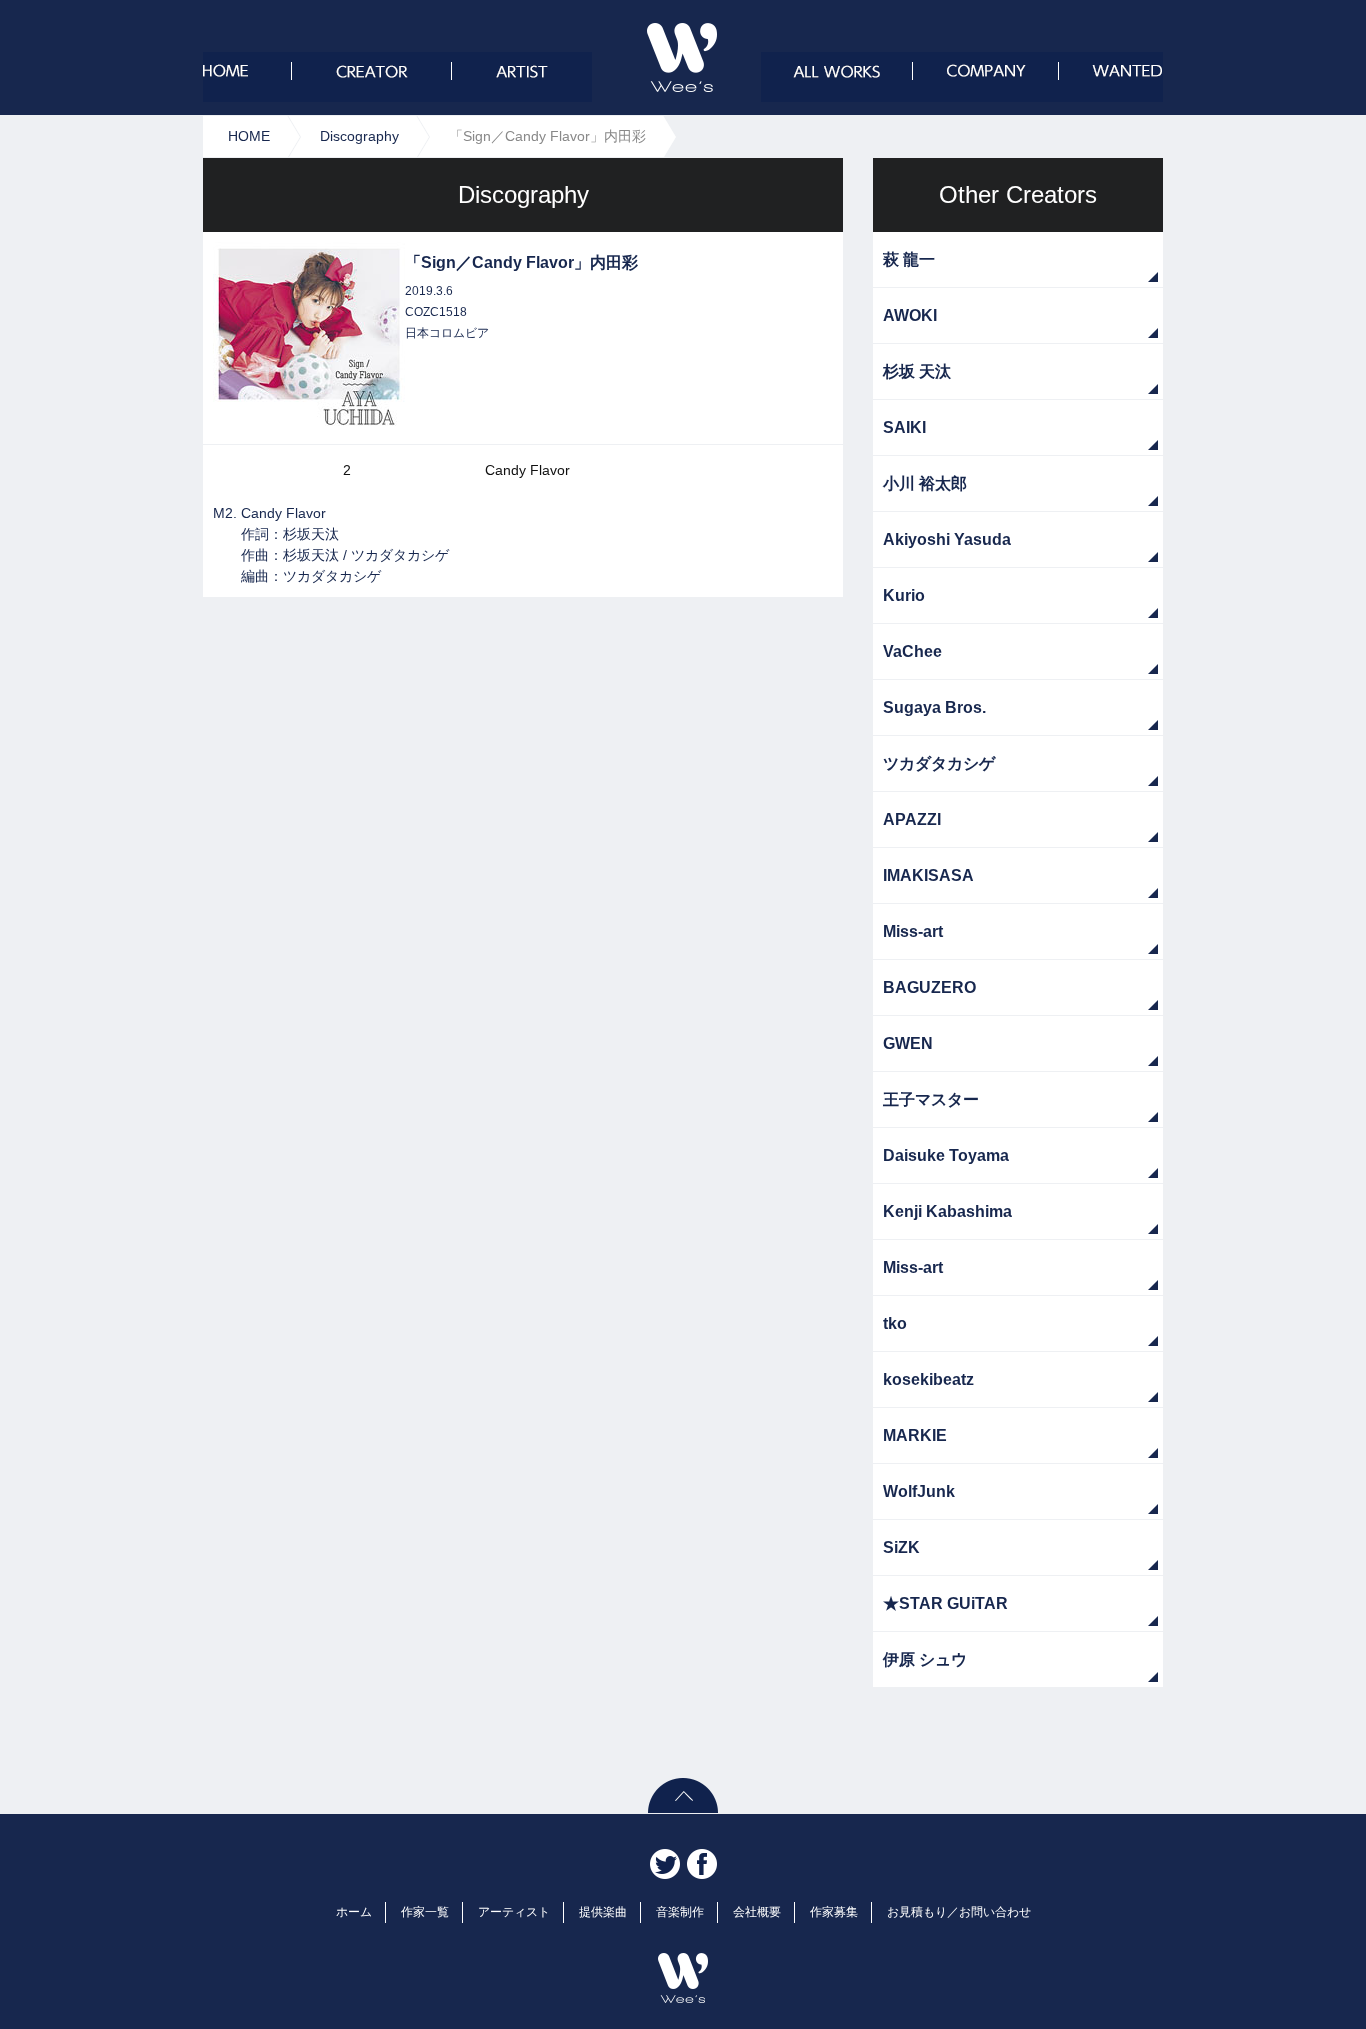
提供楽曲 (603, 1912)
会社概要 (985, 77)
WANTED (1110, 77)
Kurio (904, 595)
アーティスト (514, 1912)
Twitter (665, 1864)
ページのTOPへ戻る (683, 1795)
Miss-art (913, 931)
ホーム (247, 77)
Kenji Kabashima (947, 1211)
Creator (372, 77)
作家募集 (834, 1912)
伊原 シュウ (925, 1659)
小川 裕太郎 (925, 483)
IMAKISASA (928, 875)
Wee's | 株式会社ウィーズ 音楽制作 (682, 57)
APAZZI (912, 819)
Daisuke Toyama (946, 1155)
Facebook (702, 1864)
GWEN (908, 1043)
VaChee (912, 651)
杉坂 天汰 (917, 371)
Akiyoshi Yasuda (947, 539)
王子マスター (931, 1099)
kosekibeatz (928, 1379)
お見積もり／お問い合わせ (959, 1912)
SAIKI (904, 427)
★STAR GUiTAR (945, 1603)
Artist (522, 77)
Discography (359, 136)
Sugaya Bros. (934, 707)
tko (895, 1323)
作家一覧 (425, 1912)
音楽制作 (680, 1912)
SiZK (901, 1547)
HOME (249, 136)
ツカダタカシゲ (939, 763)
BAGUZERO (929, 987)
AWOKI (910, 315)
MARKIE (915, 1435)
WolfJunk (919, 1491)
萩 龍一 (909, 259)
